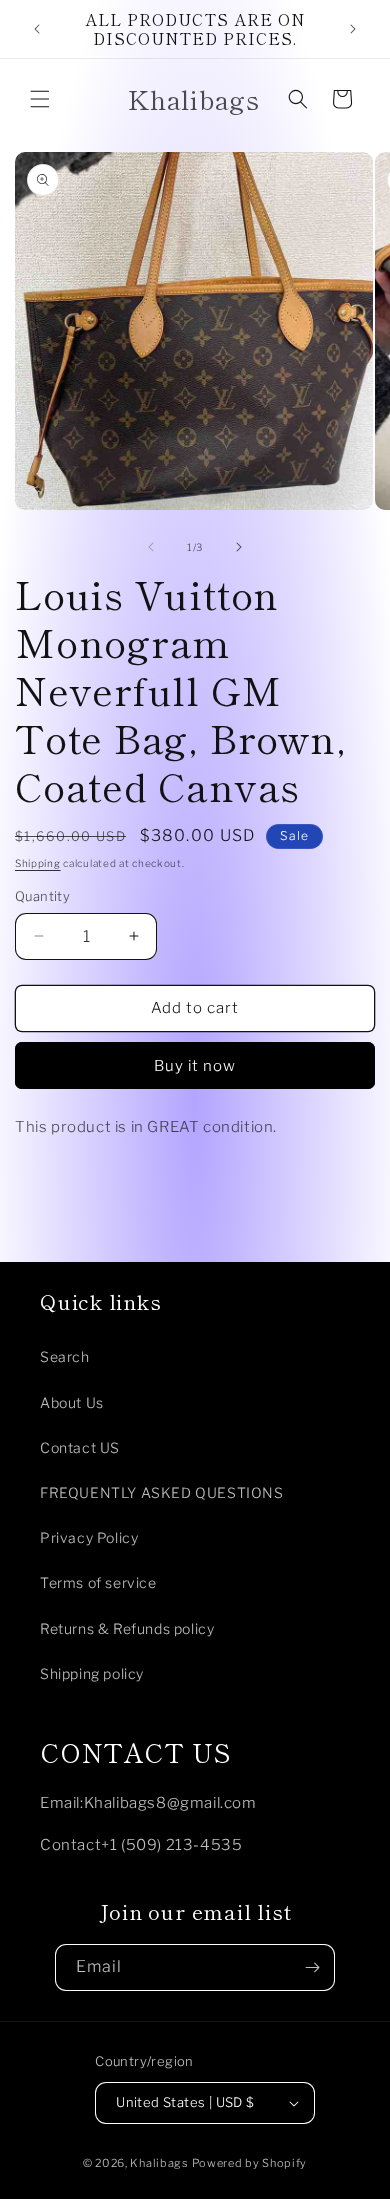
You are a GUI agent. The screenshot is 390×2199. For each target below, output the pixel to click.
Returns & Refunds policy (127, 1628)
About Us (72, 1402)
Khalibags (159, 2163)
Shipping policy (92, 1673)
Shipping (38, 863)
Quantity (42, 896)
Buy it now (195, 1066)
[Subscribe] (312, 1967)
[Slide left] (151, 547)
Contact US (80, 1447)
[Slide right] (239, 547)
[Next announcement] (353, 29)
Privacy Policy (89, 1537)
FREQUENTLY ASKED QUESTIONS (162, 1492)
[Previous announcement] (37, 29)
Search (65, 1356)
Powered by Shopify (250, 2163)
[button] (40, 99)
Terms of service (98, 1582)
